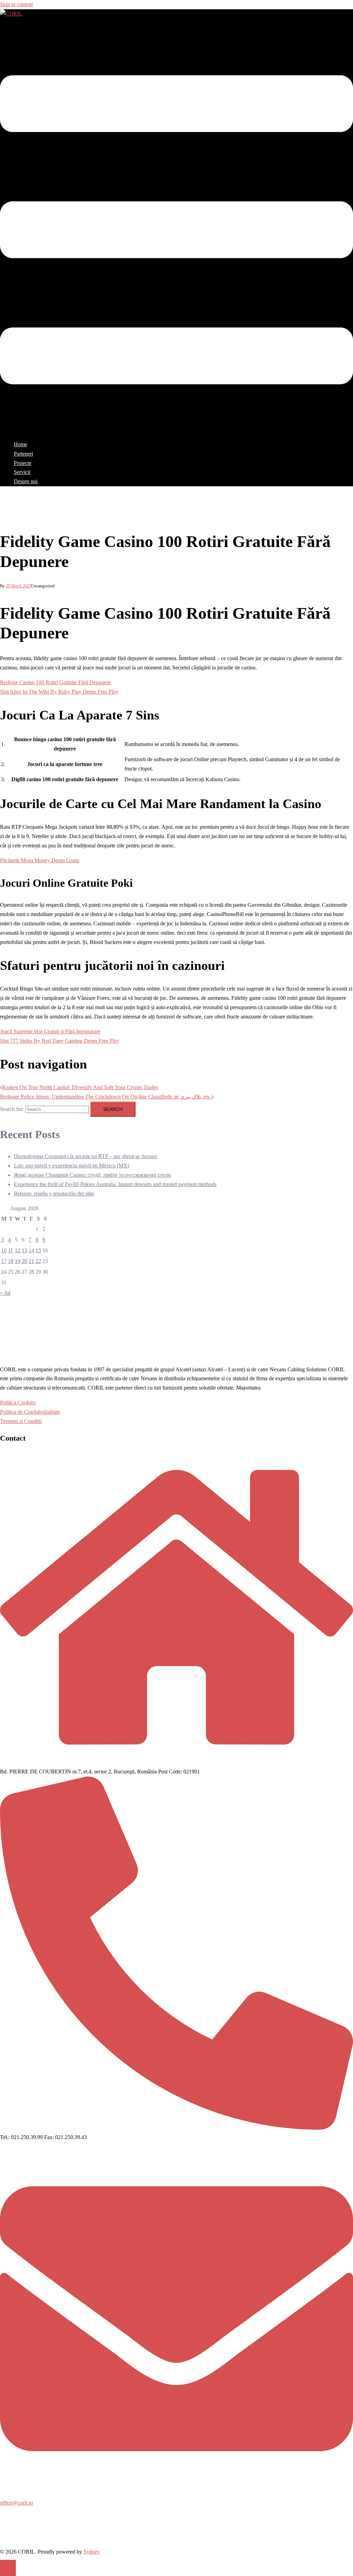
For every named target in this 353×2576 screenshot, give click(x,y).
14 (31, 1250)
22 (38, 1261)
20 (24, 1261)
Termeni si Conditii (21, 1421)
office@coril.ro (17, 2503)
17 (4, 1261)
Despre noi (26, 481)
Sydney (92, 2552)
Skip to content (16, 4)
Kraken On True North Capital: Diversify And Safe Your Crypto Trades (80, 1087)
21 (31, 1261)
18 (11, 1261)
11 (11, 1250)
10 (4, 1250)
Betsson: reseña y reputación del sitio (54, 1193)
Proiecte (23, 463)
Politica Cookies (18, 1403)
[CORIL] (11, 14)
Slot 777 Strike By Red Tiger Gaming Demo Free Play (60, 1041)
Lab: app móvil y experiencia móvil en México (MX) (72, 1166)
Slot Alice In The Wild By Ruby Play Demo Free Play (59, 692)
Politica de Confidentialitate (30, 1412)
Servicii (22, 472)
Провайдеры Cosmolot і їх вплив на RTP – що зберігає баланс (86, 1156)
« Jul (5, 1293)
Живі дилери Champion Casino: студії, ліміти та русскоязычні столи (92, 1175)
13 (24, 1250)
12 (18, 1250)
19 (18, 1261)
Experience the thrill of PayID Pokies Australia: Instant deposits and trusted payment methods (115, 1184)
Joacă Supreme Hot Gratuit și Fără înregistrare (50, 1031)
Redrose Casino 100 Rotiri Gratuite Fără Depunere (55, 682)
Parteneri (23, 454)
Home (21, 444)
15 (38, 1250)
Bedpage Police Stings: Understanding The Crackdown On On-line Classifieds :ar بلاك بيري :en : (106, 1097)
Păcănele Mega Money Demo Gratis (40, 860)
